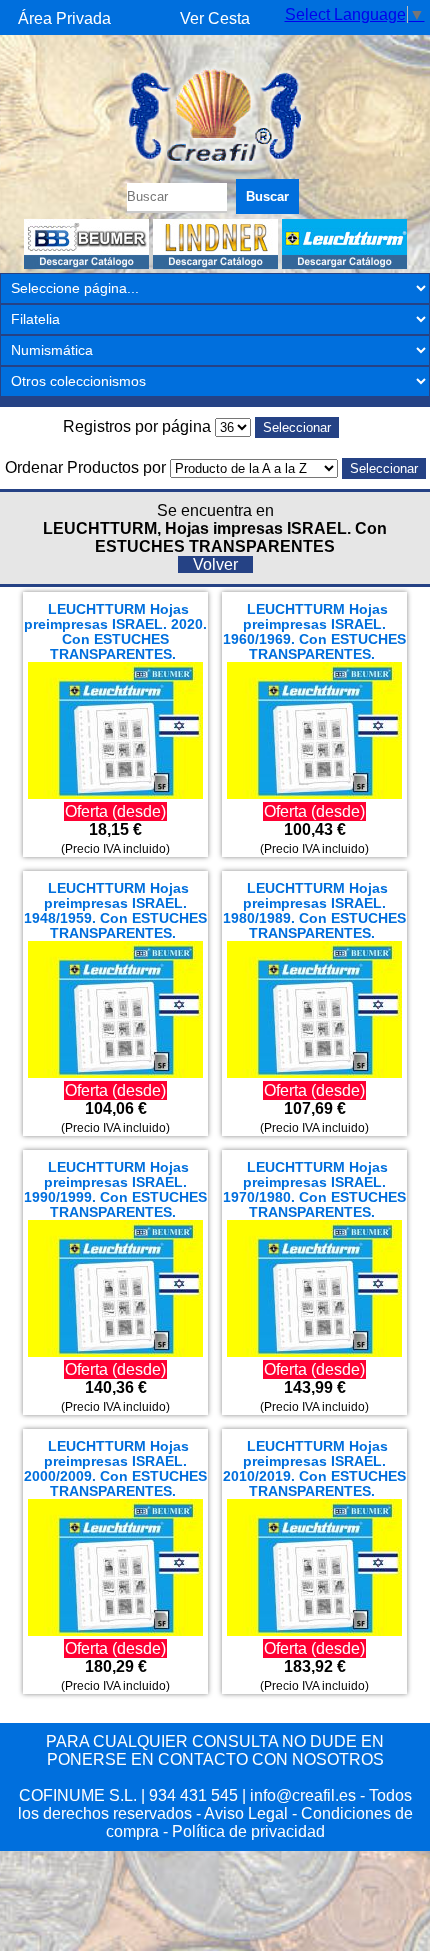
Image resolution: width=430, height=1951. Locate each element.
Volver (215, 564)
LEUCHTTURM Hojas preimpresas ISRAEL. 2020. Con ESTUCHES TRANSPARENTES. (115, 632)
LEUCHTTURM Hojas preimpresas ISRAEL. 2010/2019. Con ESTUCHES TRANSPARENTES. (314, 1469)
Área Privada (64, 18)
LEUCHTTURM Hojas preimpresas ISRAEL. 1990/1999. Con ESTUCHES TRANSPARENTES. (115, 1190)
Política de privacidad (248, 1831)
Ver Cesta (215, 18)
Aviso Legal (246, 1813)
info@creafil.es (303, 1795)
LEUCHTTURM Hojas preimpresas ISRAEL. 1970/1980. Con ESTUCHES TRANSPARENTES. (314, 1190)
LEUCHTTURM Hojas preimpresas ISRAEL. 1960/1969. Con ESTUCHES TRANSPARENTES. (314, 632)
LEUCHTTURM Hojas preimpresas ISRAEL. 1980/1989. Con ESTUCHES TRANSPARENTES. (314, 911)
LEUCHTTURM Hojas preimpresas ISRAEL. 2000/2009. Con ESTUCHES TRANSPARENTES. (115, 1469)
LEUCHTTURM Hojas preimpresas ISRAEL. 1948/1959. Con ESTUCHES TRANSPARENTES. (115, 911)
